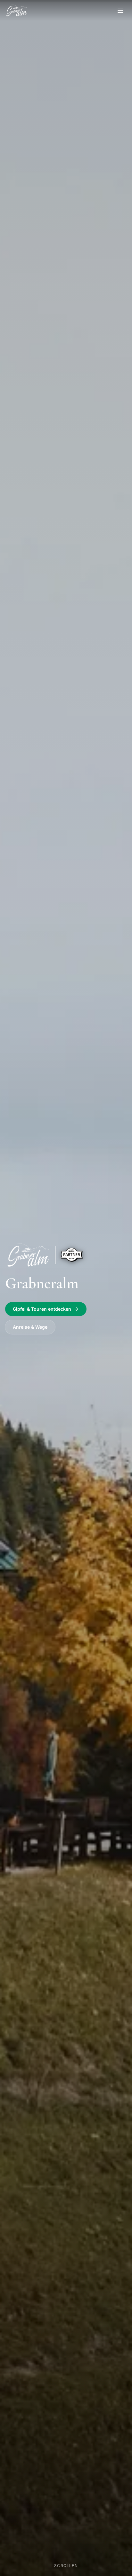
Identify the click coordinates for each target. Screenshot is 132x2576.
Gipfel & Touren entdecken (42, 1309)
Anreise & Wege (30, 1327)
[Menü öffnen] (120, 10)
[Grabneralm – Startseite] (17, 10)
